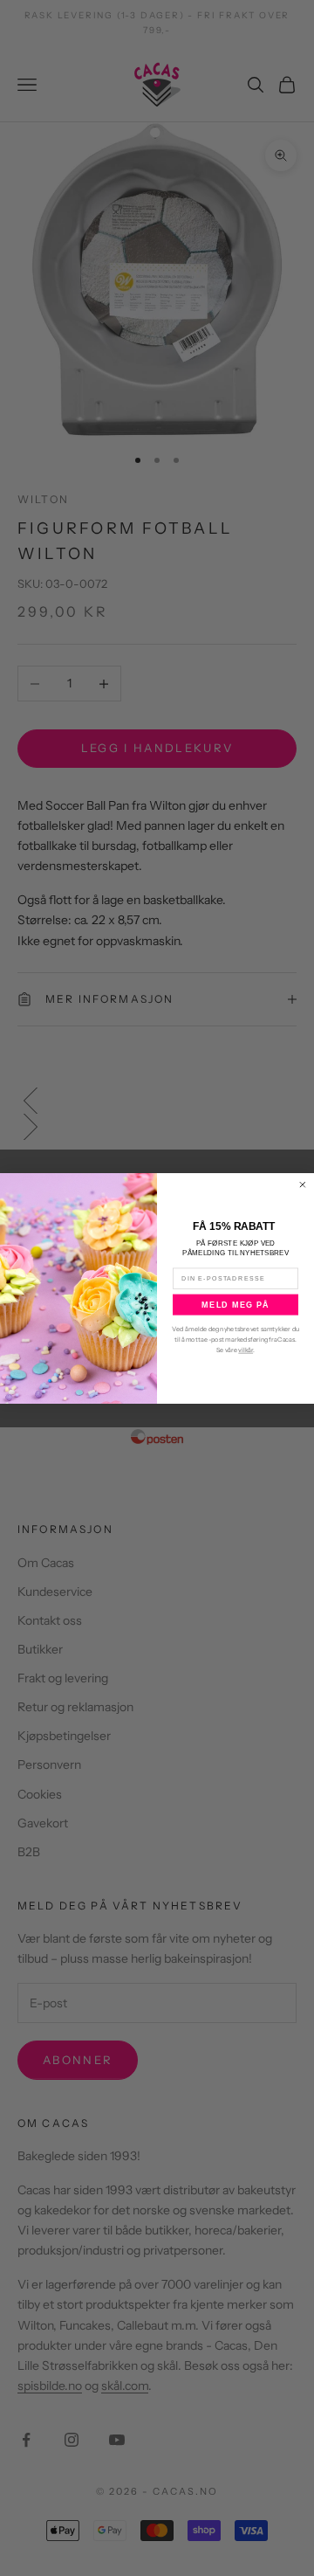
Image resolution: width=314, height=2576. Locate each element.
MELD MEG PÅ (235, 1304)
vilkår (246, 1350)
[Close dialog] (303, 1184)
